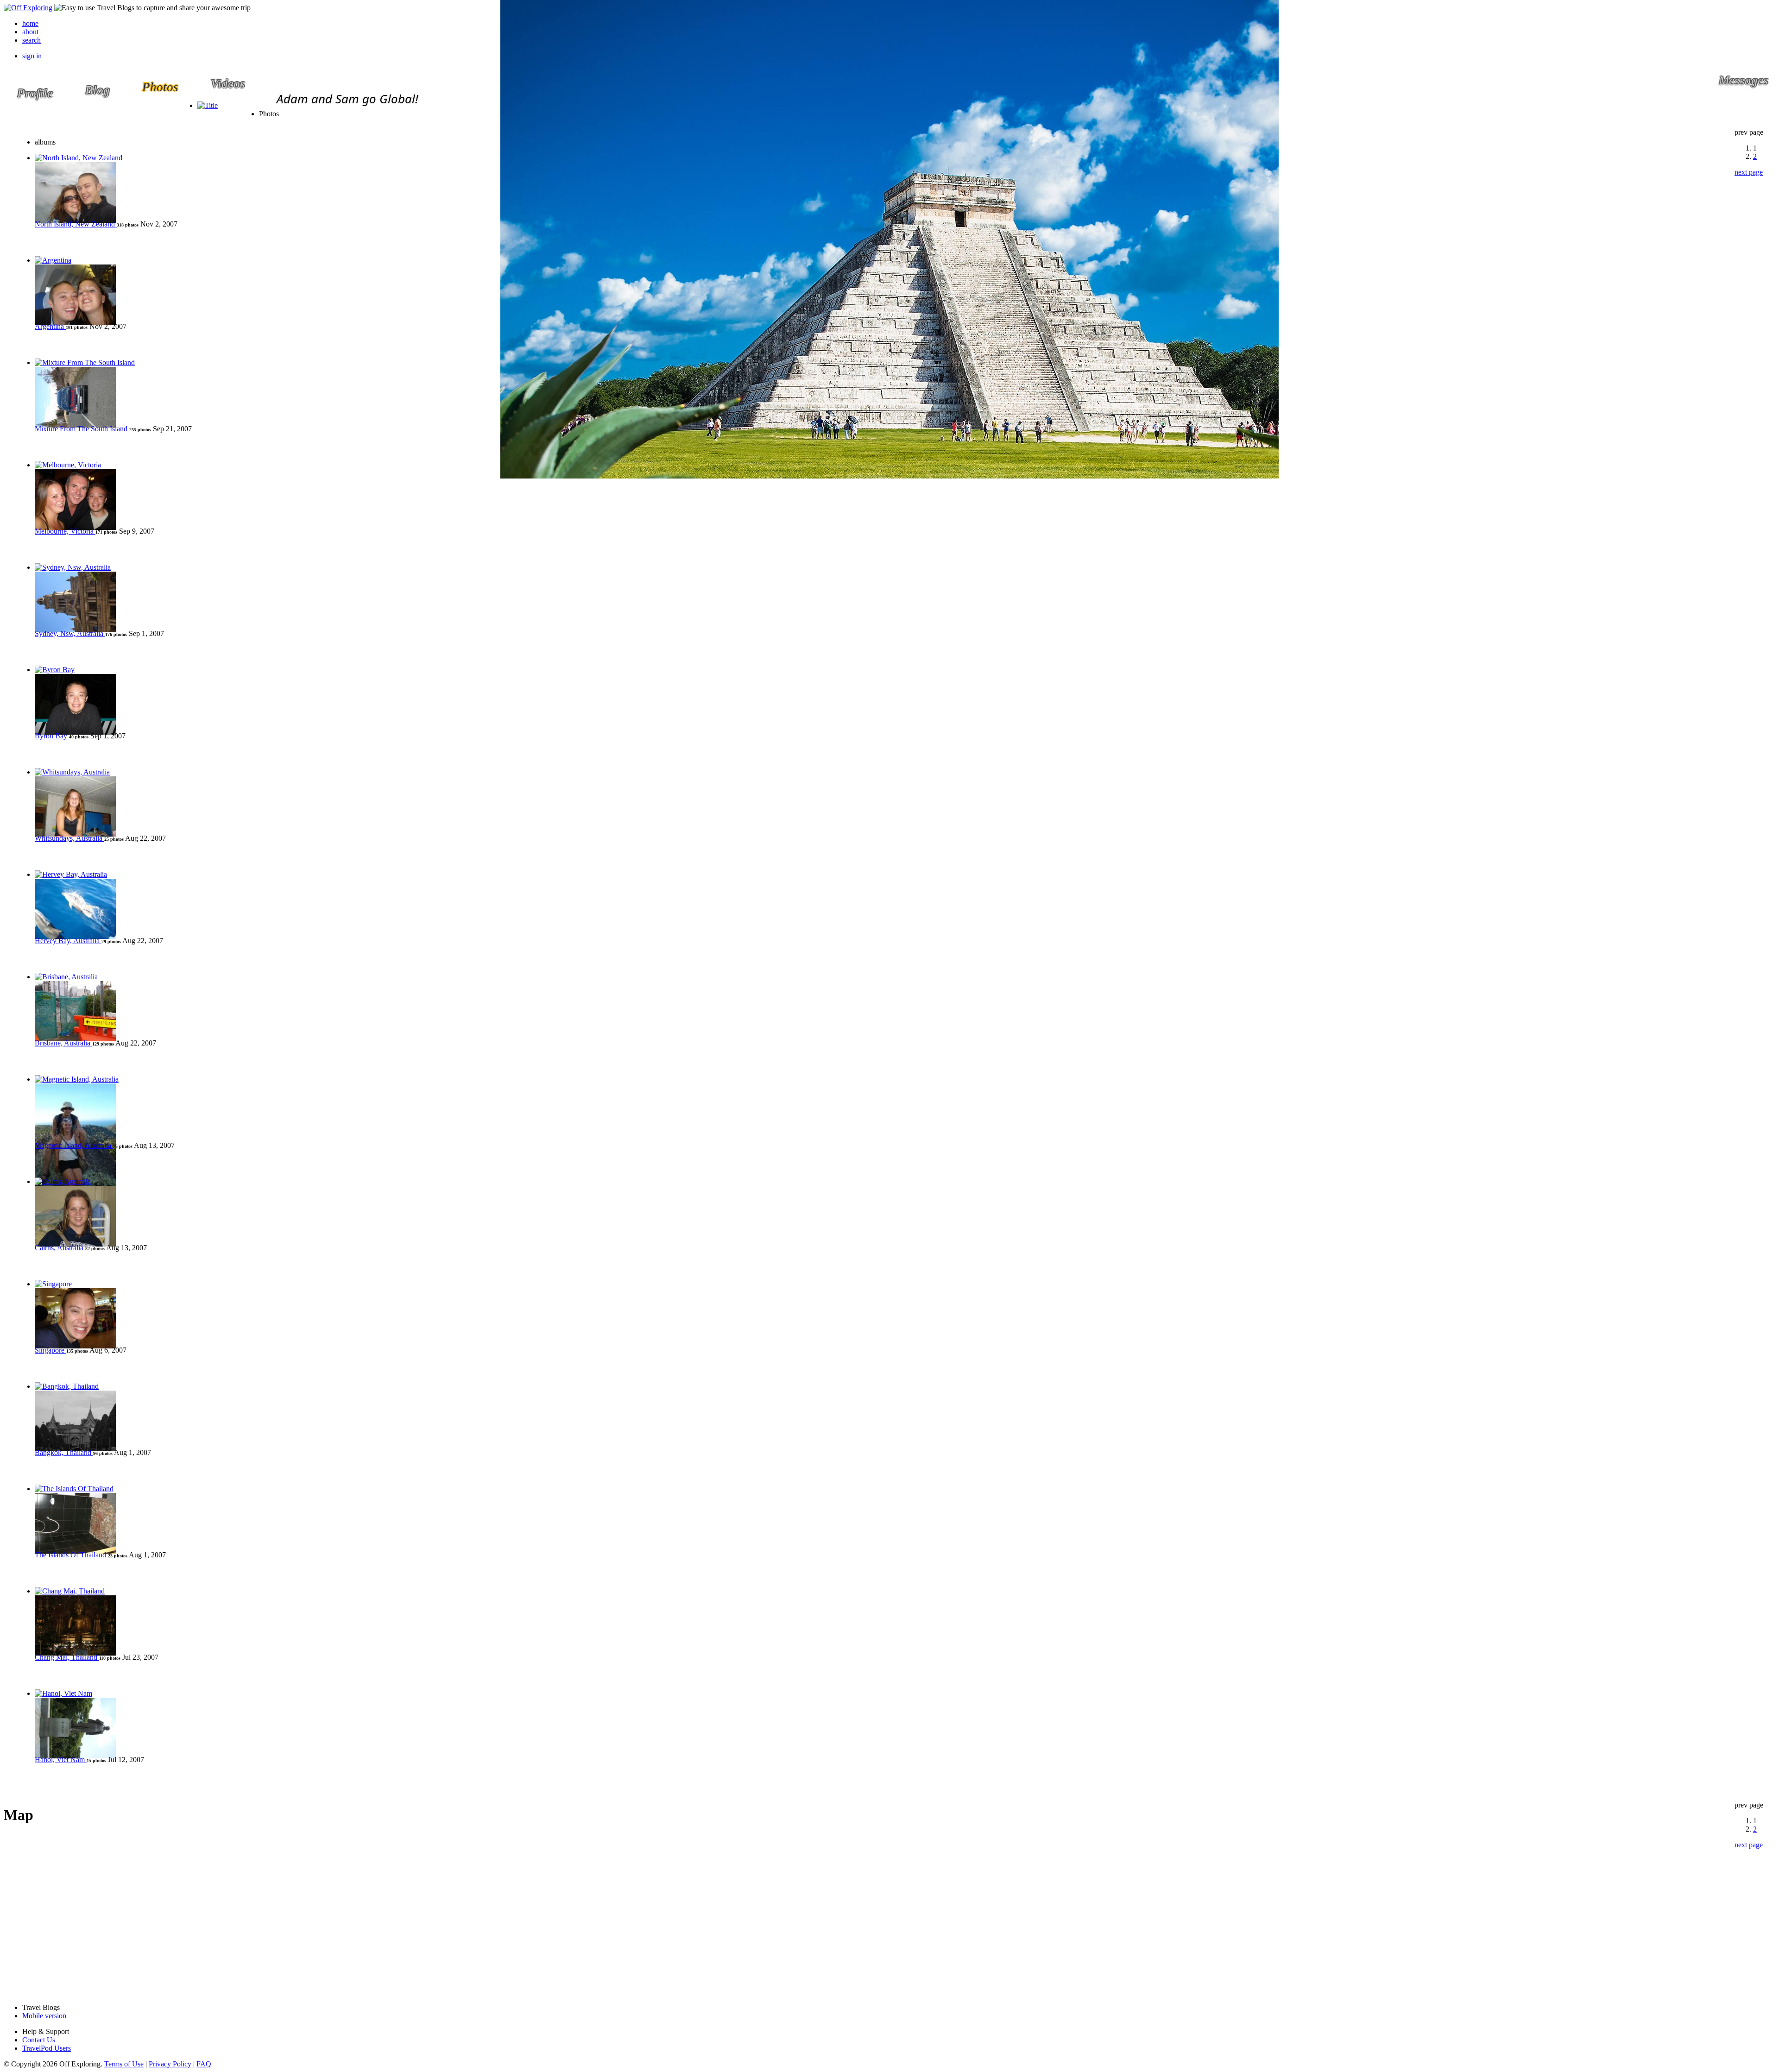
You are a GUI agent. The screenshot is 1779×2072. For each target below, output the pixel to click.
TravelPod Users (47, 2048)
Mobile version (44, 2016)
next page (1749, 172)
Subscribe (405, 116)
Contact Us (39, 2040)
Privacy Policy (170, 2064)
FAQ (204, 2064)
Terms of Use (124, 2064)
